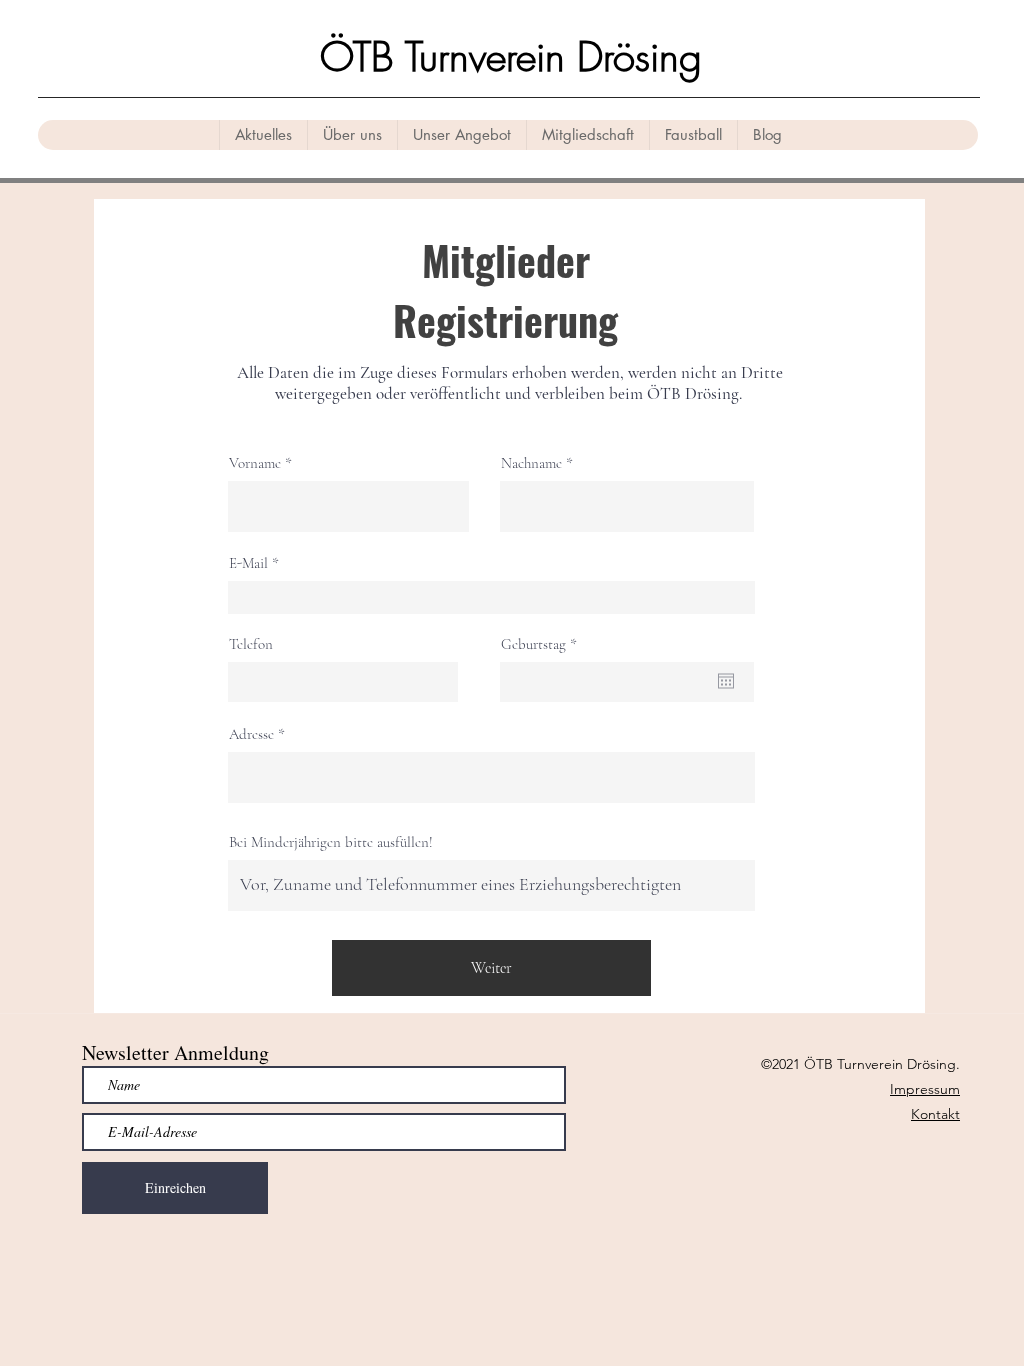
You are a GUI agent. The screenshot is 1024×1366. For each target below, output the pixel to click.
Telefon (251, 644)
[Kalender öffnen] (726, 681)
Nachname (531, 463)
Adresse (251, 734)
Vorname (255, 463)
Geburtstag (542, 644)
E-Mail (248, 563)
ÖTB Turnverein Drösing (511, 56)
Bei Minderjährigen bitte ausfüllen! (331, 842)
